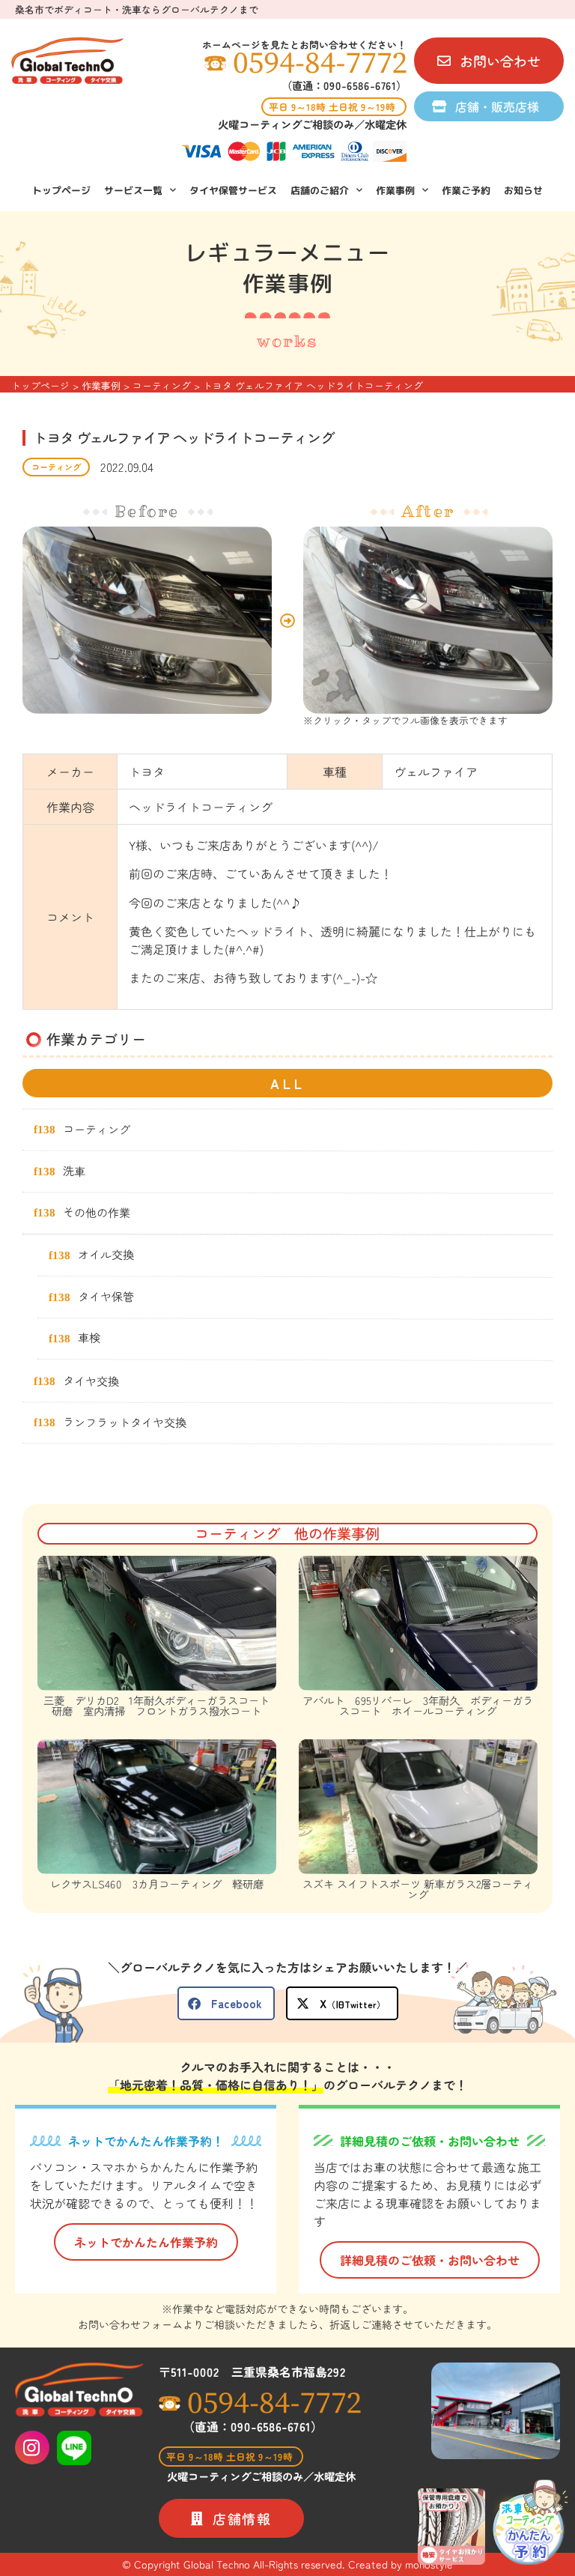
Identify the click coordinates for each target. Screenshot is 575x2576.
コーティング (56, 467)
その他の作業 (97, 1212)
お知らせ (523, 190)
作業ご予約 (466, 190)
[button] (226, 2003)
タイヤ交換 (91, 1380)
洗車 (74, 1170)
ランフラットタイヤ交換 (125, 1422)
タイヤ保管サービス (233, 190)
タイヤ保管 (106, 1296)
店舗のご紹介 (320, 190)
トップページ (61, 190)
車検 (89, 1338)
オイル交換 (106, 1254)
